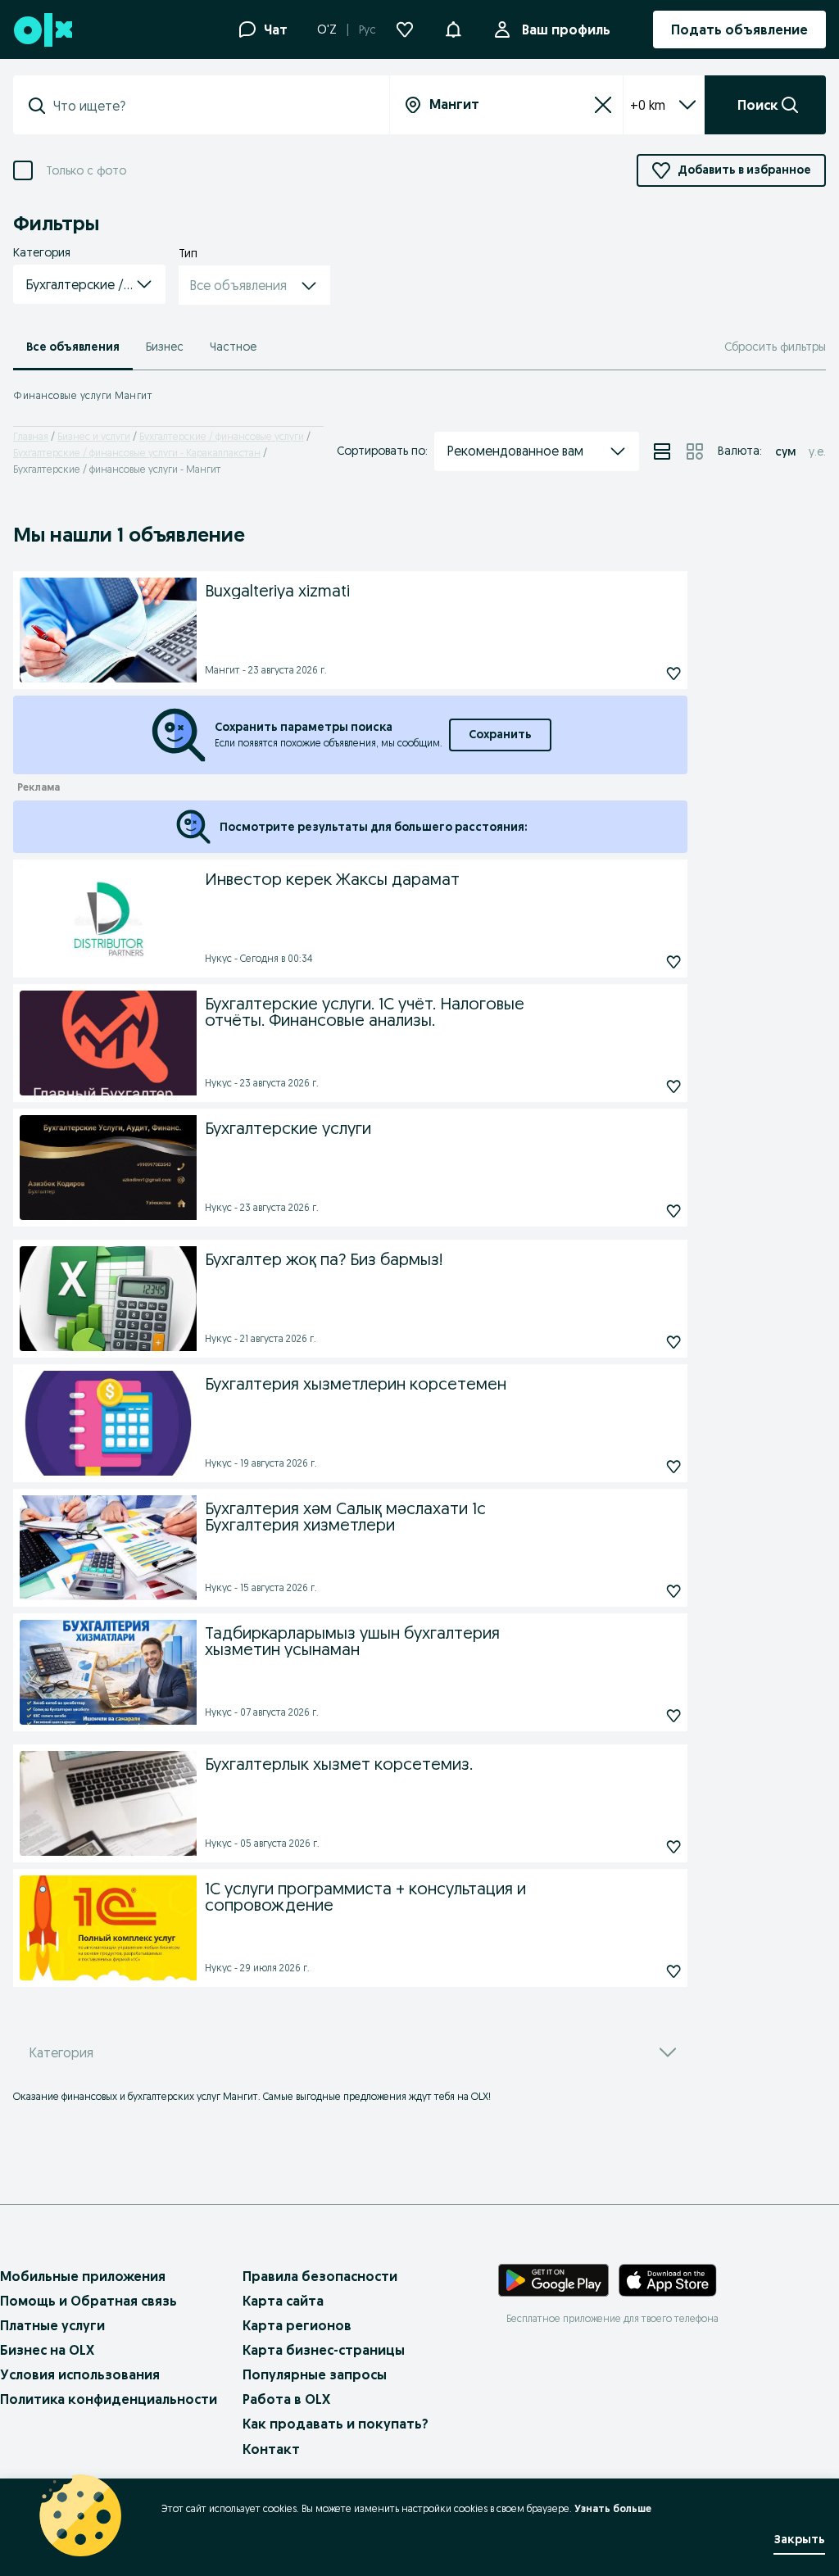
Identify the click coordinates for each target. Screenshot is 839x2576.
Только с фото (86, 171)
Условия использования (80, 2374)
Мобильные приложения (83, 2276)
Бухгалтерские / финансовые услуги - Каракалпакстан (137, 453)
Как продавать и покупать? (336, 2424)
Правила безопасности (320, 2276)
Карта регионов (297, 2325)
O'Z (327, 29)
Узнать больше (613, 2508)
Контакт (271, 2449)
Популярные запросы (315, 2374)
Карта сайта (283, 2301)
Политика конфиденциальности (109, 2399)
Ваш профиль (566, 29)
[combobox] (211, 106)
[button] (453, 28)
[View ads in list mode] (662, 451)
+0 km (648, 105)
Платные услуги (52, 2325)
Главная (31, 436)
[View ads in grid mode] (695, 451)
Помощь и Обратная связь (88, 2301)
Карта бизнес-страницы (324, 2350)
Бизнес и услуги (94, 436)
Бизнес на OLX (47, 2350)
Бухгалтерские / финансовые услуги (222, 436)
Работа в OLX (286, 2399)
